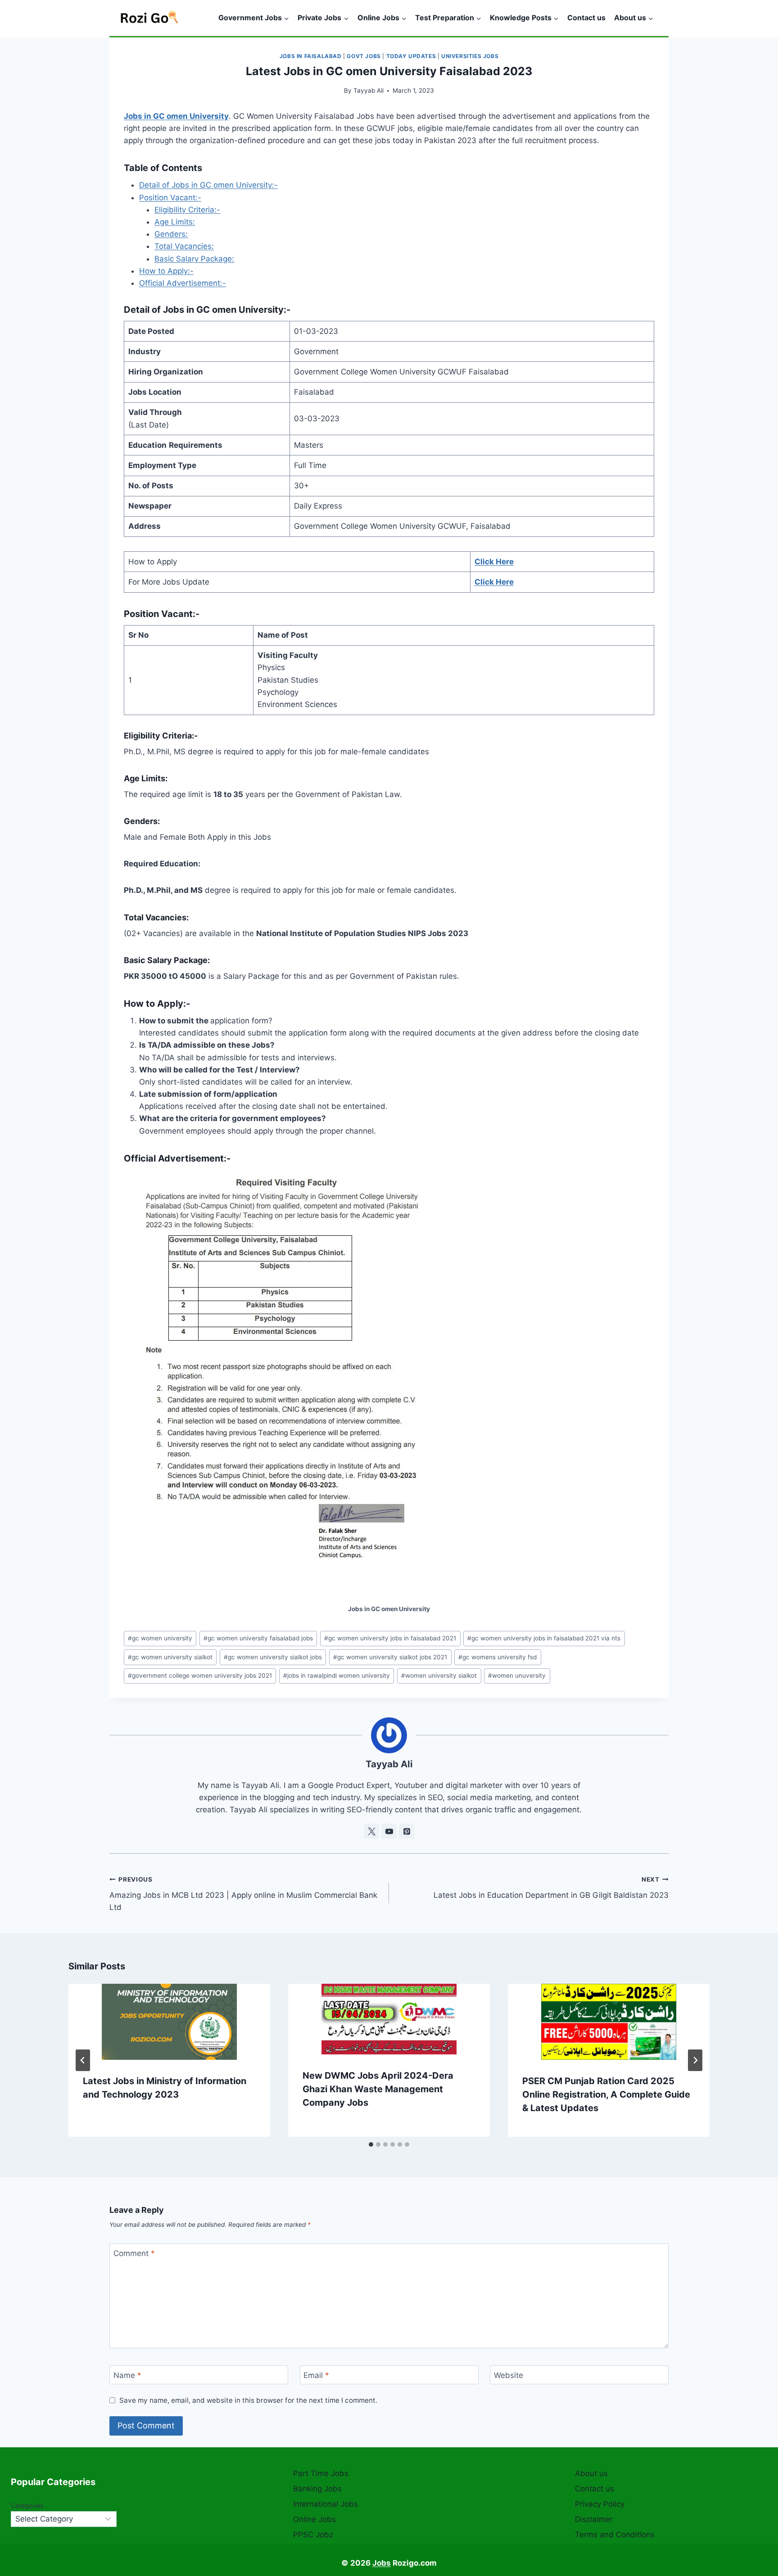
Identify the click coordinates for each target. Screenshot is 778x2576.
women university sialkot (439, 1675)
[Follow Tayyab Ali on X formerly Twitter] (371, 1831)
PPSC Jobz (313, 2535)
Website (509, 2375)
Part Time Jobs (321, 2473)
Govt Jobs (364, 56)
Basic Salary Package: (194, 259)
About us (591, 2473)
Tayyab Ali (369, 90)
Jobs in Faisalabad (311, 56)
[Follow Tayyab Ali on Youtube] (389, 1831)
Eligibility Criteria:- (187, 210)
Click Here (494, 562)
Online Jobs (314, 2519)
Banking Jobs (317, 2489)
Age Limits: (175, 222)
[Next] (695, 2060)
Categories (27, 2506)
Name (127, 2375)
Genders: (171, 234)
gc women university (160, 1638)
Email (316, 2375)
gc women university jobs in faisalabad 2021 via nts (544, 1638)
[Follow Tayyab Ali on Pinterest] (407, 1831)
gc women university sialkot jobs (273, 1657)
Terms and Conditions (615, 2535)
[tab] (371, 2144)
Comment (134, 2253)
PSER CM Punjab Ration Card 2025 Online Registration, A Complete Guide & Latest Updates (606, 2094)
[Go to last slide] (83, 2060)
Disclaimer (594, 2519)
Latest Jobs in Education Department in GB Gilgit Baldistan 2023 (551, 1888)
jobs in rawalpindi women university (337, 1675)
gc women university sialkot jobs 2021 (390, 1657)
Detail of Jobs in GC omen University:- (208, 185)
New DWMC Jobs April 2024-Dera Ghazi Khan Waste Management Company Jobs (378, 2089)
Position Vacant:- (170, 198)
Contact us (586, 18)
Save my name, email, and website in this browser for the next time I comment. (248, 2400)
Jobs (382, 2563)
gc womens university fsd (498, 1657)
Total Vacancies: (184, 246)
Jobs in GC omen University (176, 116)
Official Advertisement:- (183, 283)
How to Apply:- (166, 271)
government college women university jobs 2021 (200, 1675)
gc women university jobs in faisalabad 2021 (390, 1638)
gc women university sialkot (170, 1657)
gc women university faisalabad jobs (258, 1638)
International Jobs (326, 2504)
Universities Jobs (470, 56)
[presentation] (169, 2022)
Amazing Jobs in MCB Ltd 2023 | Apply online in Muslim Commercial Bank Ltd (243, 1894)
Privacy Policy (600, 2504)
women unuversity (517, 1675)
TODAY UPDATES (411, 56)
